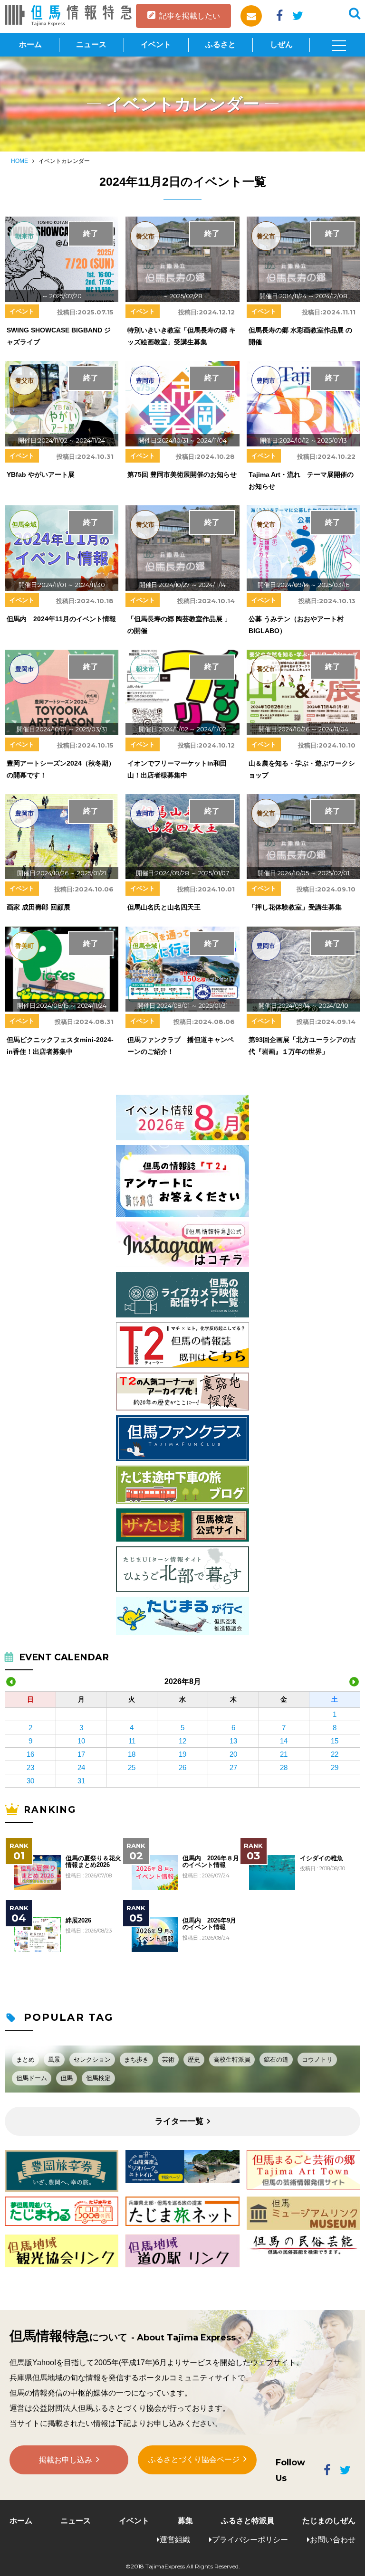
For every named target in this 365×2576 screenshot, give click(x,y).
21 (284, 1754)
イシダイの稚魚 (322, 1858)
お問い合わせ (333, 2540)
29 (335, 1767)
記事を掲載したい (190, 16)
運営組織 (175, 2540)
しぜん (281, 44)
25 (132, 1767)
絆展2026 (78, 1921)
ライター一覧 (179, 2121)
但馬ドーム (32, 2078)
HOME (19, 161)
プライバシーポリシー (250, 2540)
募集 (185, 2521)
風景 (54, 2060)
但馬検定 (98, 2078)
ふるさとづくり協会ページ (194, 2459)
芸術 (168, 2060)
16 (30, 1754)
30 (30, 1781)
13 (233, 1741)
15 (335, 1741)
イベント (156, 44)
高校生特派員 (232, 2060)
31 (81, 1781)
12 (182, 1741)
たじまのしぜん (329, 2521)
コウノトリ (317, 2060)
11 (132, 1741)
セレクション (92, 2060)
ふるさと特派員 (248, 2521)
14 (284, 1741)
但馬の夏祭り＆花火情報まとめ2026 (93, 1862)
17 (81, 1754)
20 (233, 1754)
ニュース (91, 44)
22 (335, 1754)
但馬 (67, 2078)
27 (233, 1767)
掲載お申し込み (66, 2460)
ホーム (30, 44)
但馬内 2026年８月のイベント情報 (211, 1862)
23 (30, 1767)
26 (182, 1767)
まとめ (25, 2060)
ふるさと (221, 44)
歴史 (194, 2060)
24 (81, 1767)
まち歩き (136, 2060)
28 (284, 1767)
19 (182, 1754)
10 (81, 1741)
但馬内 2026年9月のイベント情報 (209, 1924)
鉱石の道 (276, 2060)
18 (132, 1754)
